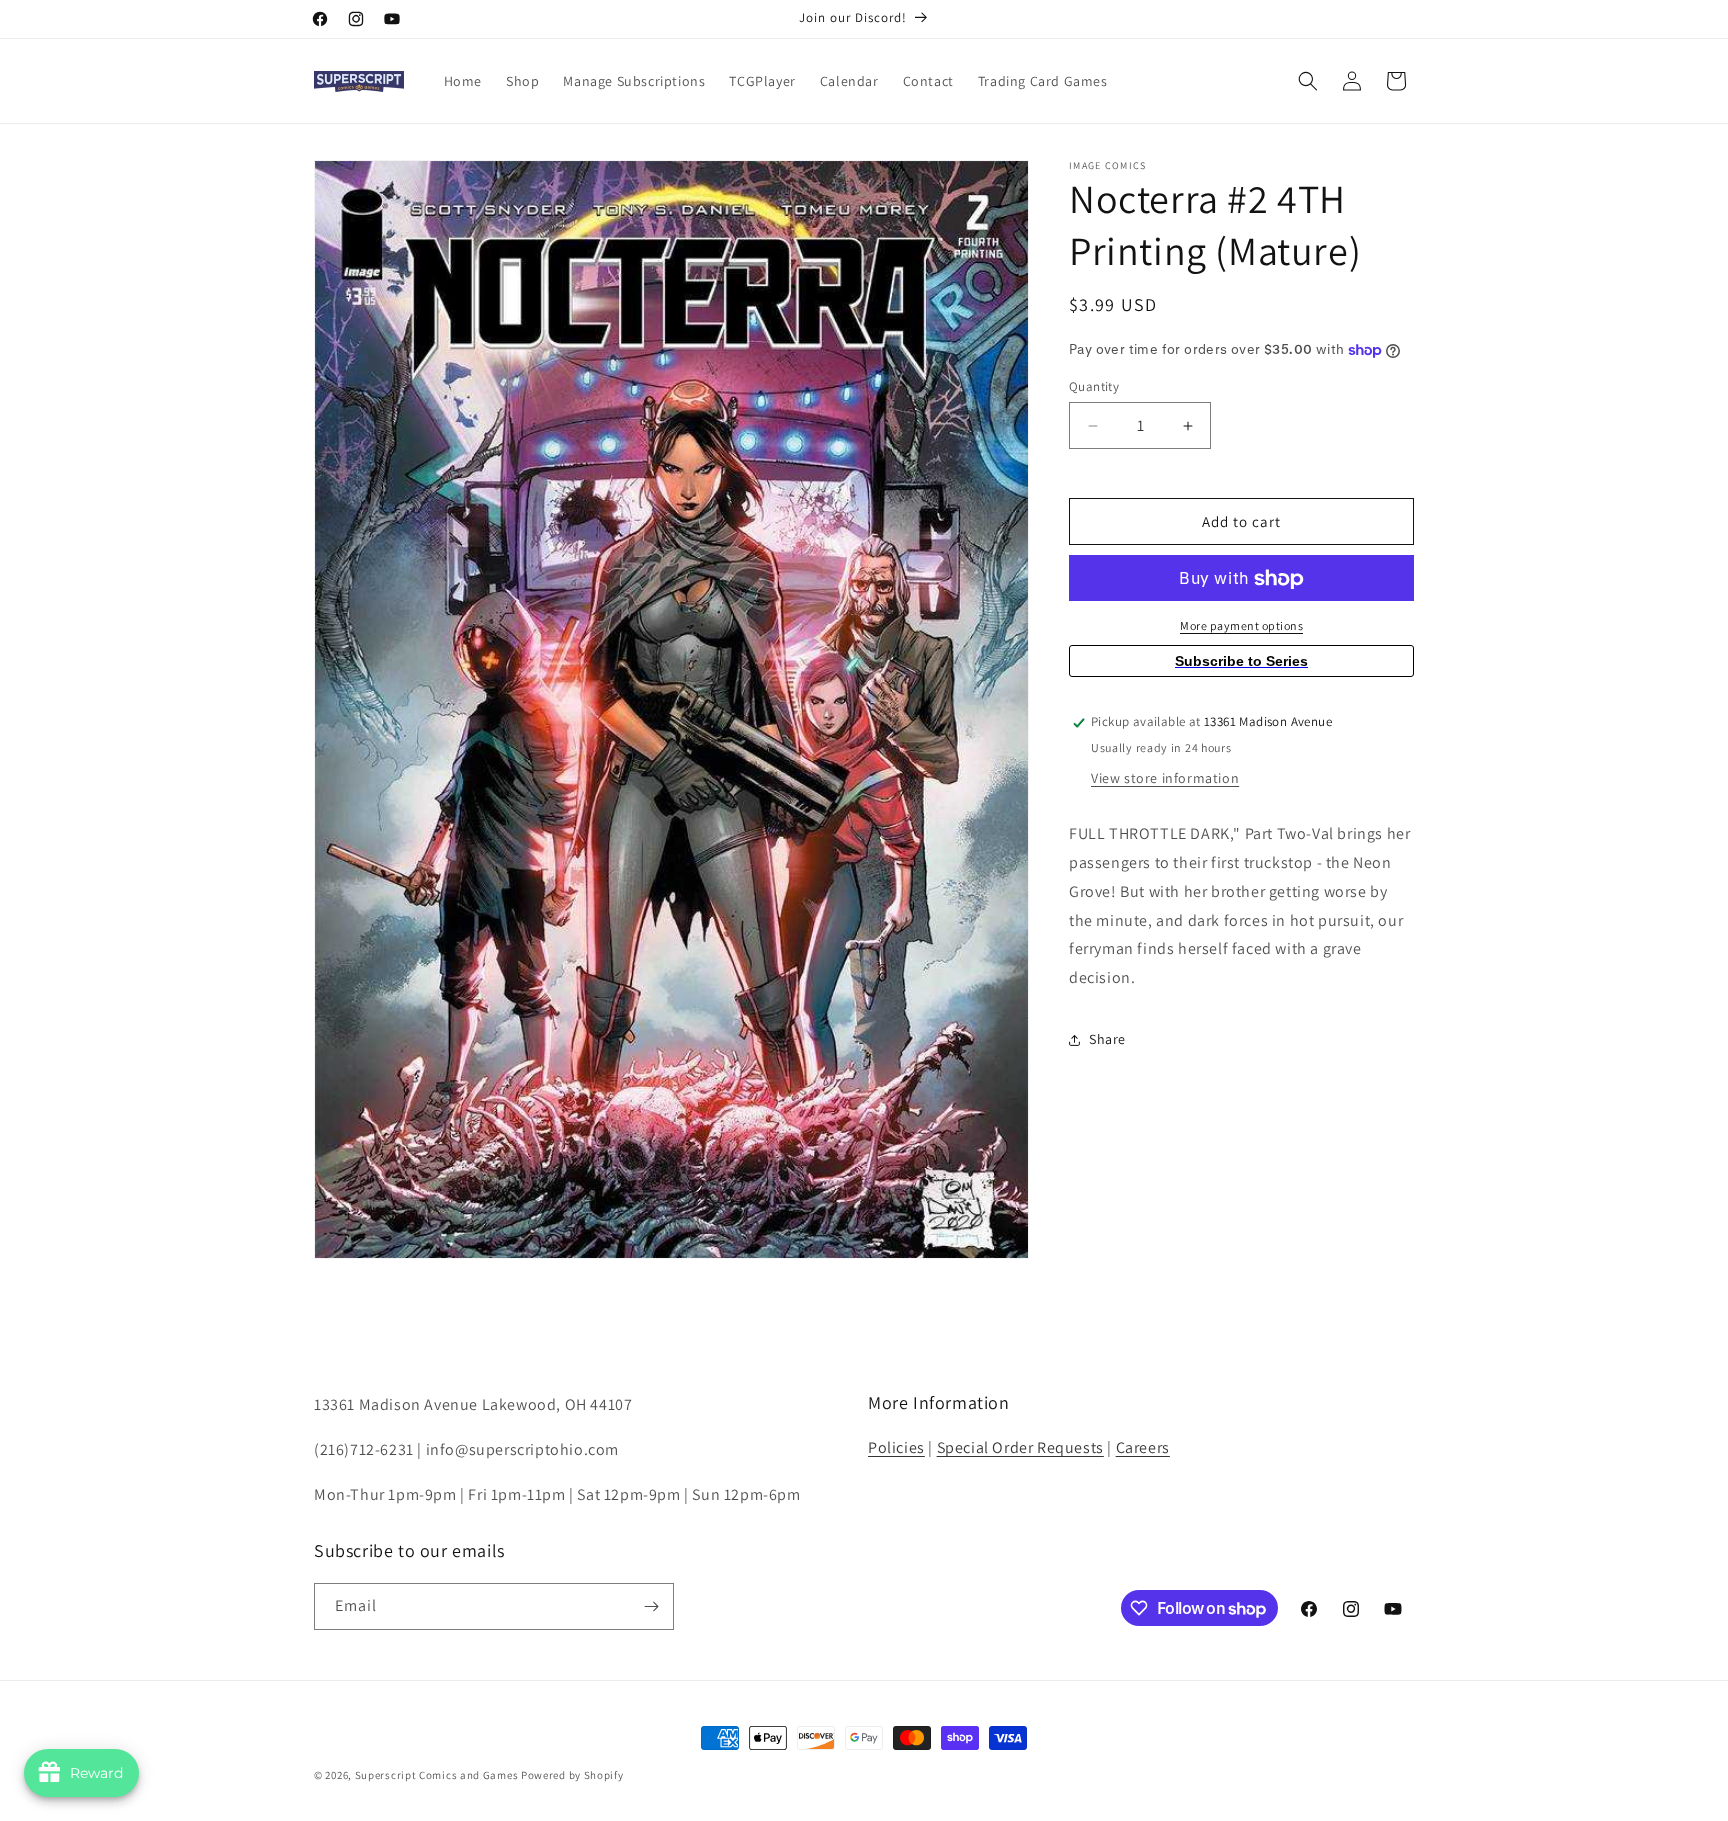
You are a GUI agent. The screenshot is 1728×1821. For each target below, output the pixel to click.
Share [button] (1107, 1040)
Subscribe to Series (1241, 662)
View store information (1165, 779)
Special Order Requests (1020, 1447)
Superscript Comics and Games (437, 1775)
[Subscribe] (651, 1606)
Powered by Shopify (572, 1775)
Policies (896, 1447)
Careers (1143, 1447)
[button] (1308, 81)
